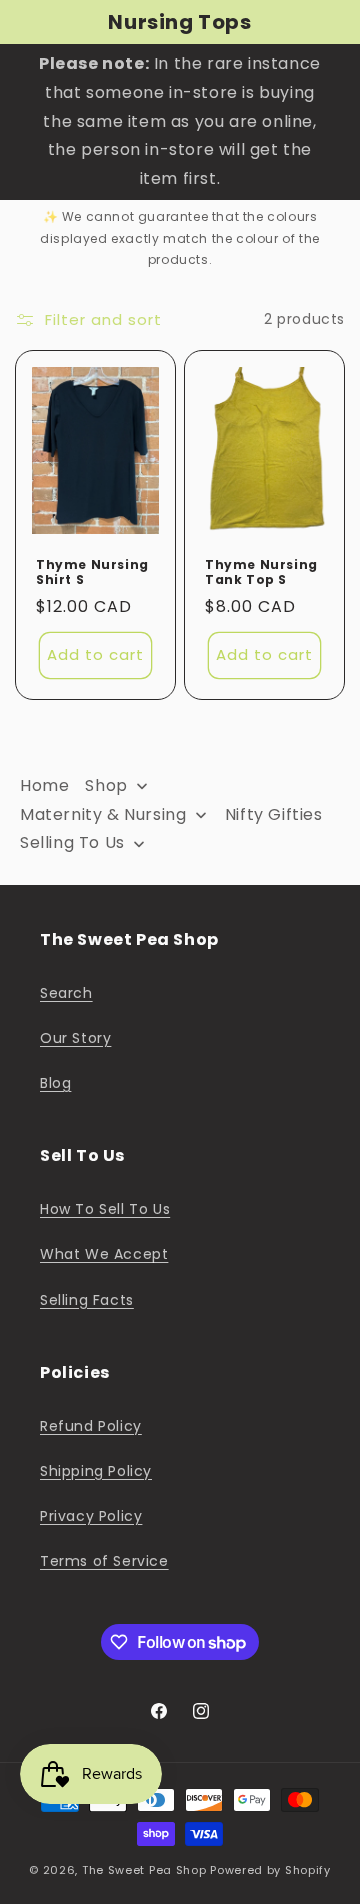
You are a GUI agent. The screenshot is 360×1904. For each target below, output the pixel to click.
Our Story (75, 1038)
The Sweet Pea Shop (144, 1870)
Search (66, 993)
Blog (55, 1083)
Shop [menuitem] (106, 785)
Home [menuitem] (44, 785)
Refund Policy (91, 1426)
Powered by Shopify (270, 1870)
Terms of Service (104, 1561)
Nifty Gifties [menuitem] (274, 814)
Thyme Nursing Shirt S (92, 572)
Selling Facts (87, 1300)
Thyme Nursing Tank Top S (261, 572)
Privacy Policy (91, 1516)
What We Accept (104, 1254)
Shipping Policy (96, 1471)
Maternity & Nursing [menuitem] (103, 814)
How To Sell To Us (105, 1209)
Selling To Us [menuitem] (72, 842)
